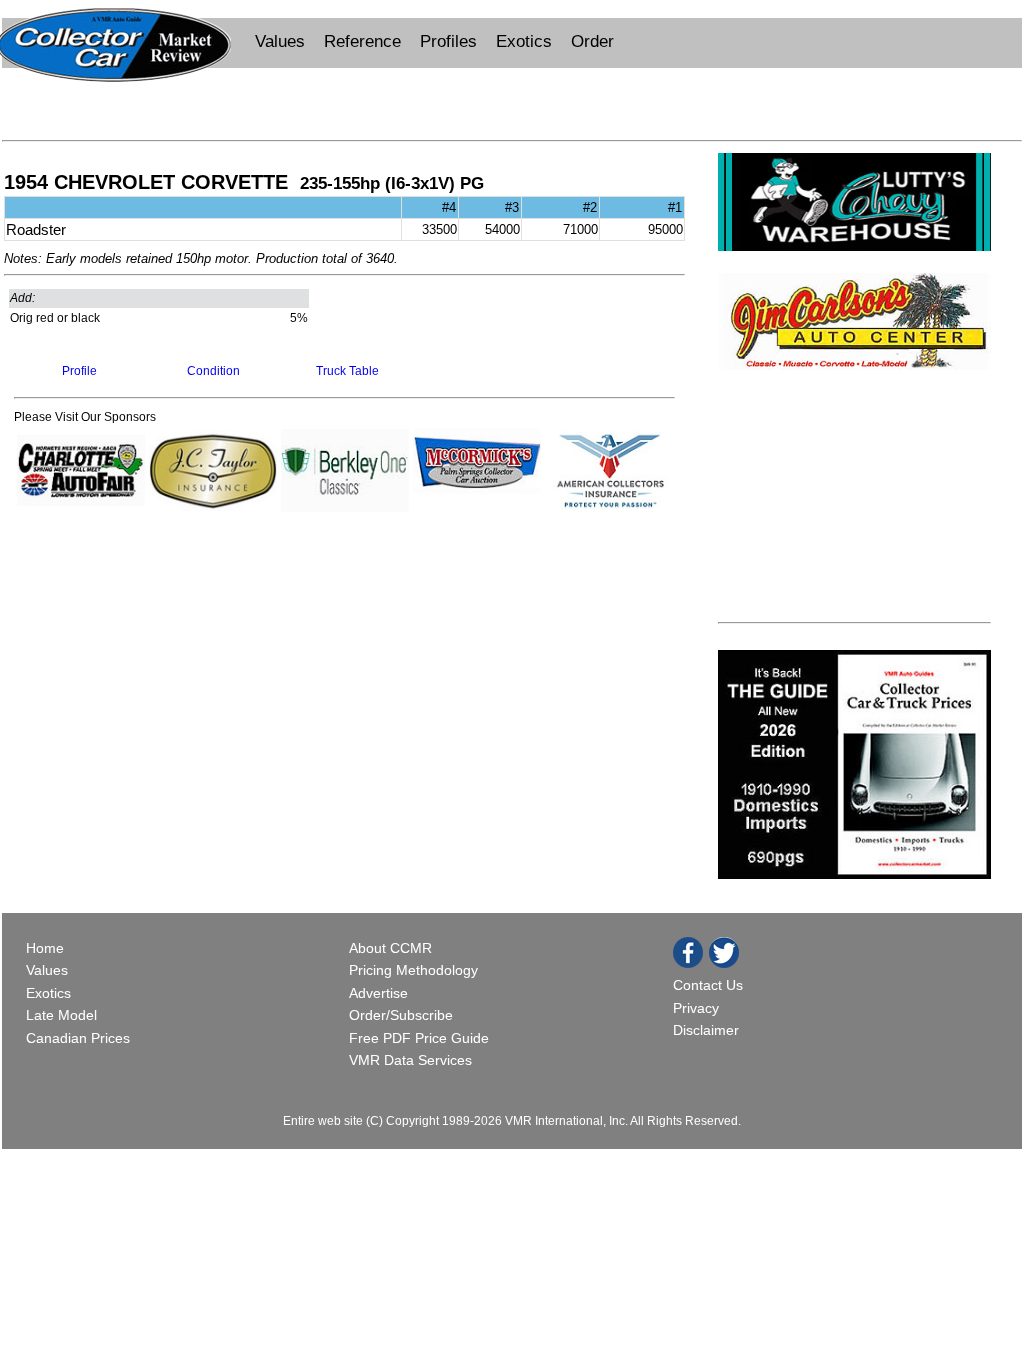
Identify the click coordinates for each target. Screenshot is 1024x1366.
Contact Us (708, 985)
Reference (362, 41)
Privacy (696, 1008)
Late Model (61, 1015)
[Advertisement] (512, 102)
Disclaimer (706, 1030)
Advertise (378, 993)
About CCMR (390, 948)
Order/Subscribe (401, 1015)
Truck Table (347, 371)
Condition (213, 371)
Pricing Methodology (413, 970)
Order (592, 41)
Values (280, 41)
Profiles (448, 41)
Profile (79, 371)
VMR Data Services (410, 1060)
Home (47, 948)
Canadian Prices (78, 1038)
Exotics (524, 41)
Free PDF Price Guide (419, 1038)
